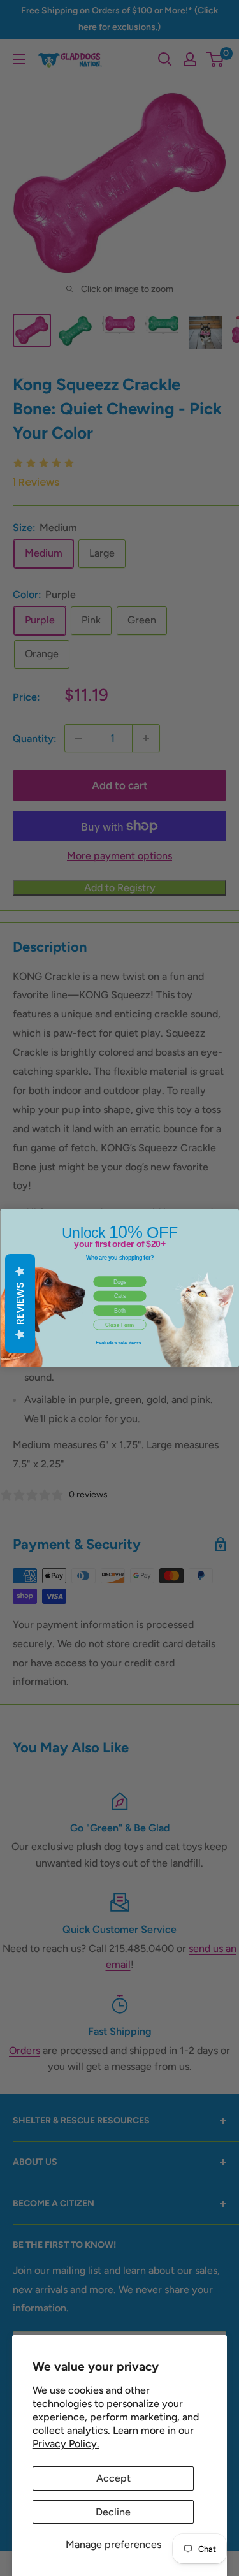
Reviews (20, 1303)
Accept (113, 2478)
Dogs (119, 1282)
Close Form (120, 1325)
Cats (119, 1296)
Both (119, 1311)
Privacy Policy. (66, 2444)
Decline (113, 2512)
